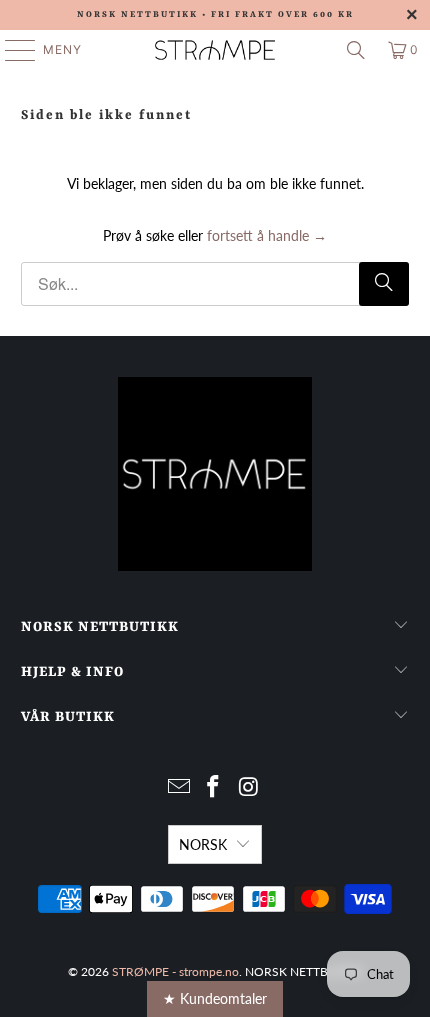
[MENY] (10, 50)
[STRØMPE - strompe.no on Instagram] (249, 787)
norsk (203, 844)
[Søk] (356, 50)
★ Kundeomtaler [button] (215, 998)
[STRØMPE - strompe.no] (215, 50)
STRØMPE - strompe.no (175, 971)
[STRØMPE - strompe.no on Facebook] (214, 787)
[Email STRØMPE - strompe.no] (179, 787)
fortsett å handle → (267, 235)
